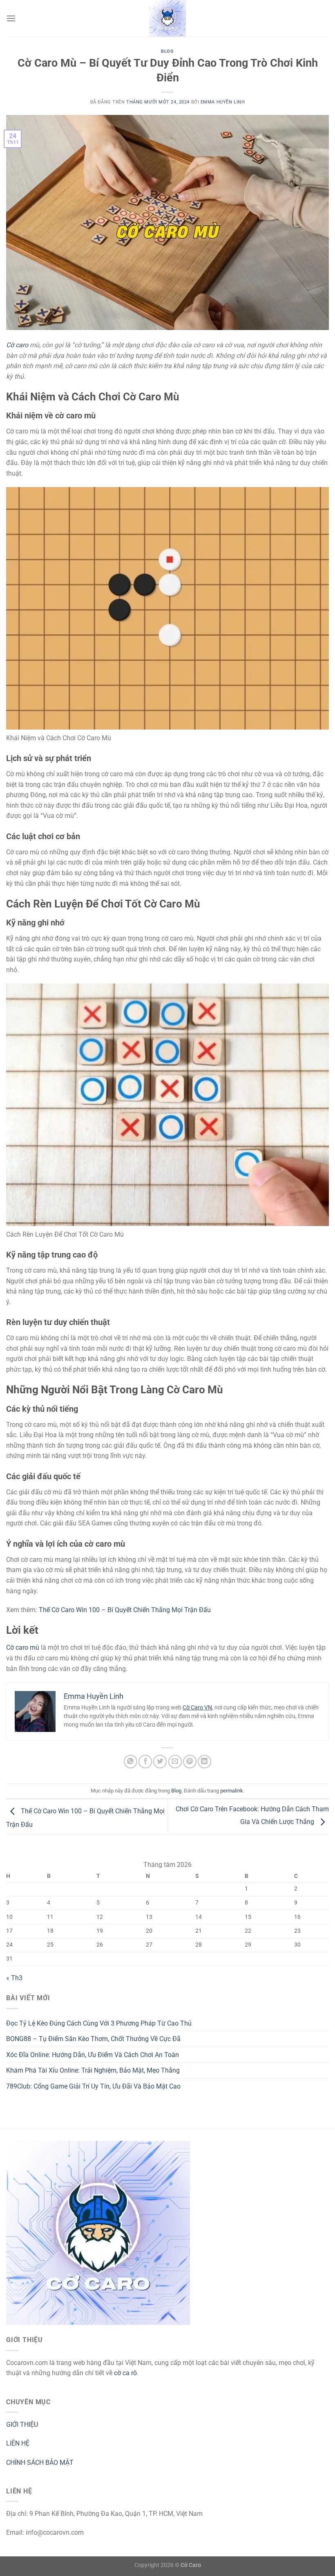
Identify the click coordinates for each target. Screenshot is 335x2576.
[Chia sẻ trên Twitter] (160, 1762)
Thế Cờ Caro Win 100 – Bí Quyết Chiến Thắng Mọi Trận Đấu (125, 1610)
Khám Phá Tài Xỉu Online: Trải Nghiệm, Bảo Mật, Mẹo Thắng (93, 2070)
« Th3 (14, 1978)
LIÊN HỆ (18, 2443)
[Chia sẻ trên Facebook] (145, 1762)
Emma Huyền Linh (223, 102)
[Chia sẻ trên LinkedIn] (204, 1762)
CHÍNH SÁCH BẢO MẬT (40, 2463)
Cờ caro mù (23, 1647)
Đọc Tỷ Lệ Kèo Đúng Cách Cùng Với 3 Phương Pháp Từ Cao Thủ (99, 2023)
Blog (167, 51)
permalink (232, 1791)
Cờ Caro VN (197, 1707)
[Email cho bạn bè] (175, 1762)
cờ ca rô (125, 2373)
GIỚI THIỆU (22, 2424)
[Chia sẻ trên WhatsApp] (131, 1762)
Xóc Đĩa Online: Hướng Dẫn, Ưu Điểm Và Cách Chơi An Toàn (93, 2055)
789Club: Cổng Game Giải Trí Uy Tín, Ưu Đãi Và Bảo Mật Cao (93, 2086)
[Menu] (11, 18)
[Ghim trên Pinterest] (190, 1762)
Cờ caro (17, 345)
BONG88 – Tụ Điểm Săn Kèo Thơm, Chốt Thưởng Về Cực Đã (93, 2039)
